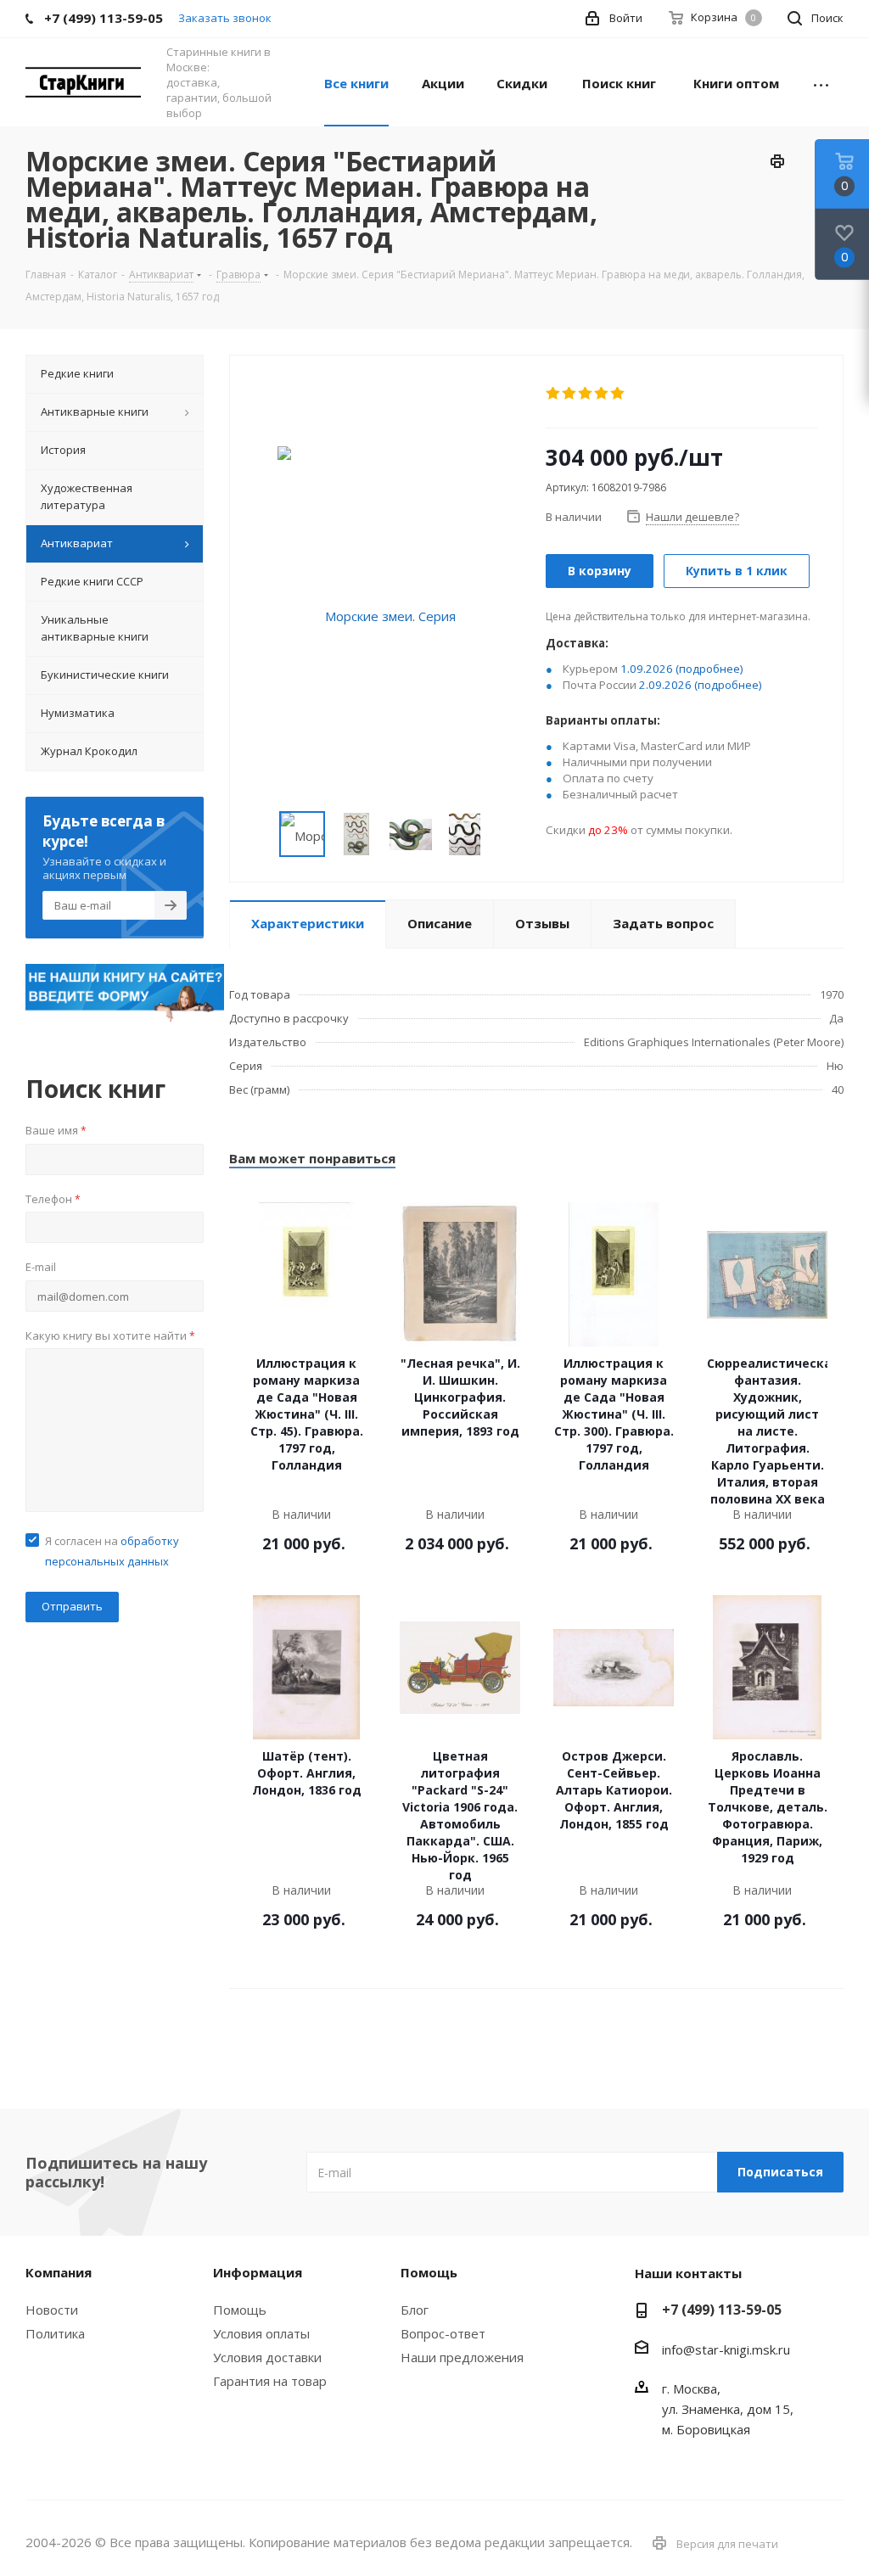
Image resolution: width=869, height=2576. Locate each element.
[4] (602, 394)
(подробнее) (709, 669)
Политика (55, 2333)
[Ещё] (821, 82)
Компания (59, 2272)
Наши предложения (462, 2357)
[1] (554, 394)
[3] (586, 394)
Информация (258, 2272)
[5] (618, 394)
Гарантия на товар (270, 2381)
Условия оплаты (261, 2333)
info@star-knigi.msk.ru (726, 2349)
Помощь (240, 2310)
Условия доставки (267, 2357)
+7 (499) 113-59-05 (722, 2310)
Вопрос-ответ (443, 2333)
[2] (570, 394)
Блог (415, 2310)
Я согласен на (112, 1551)
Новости (52, 2310)
